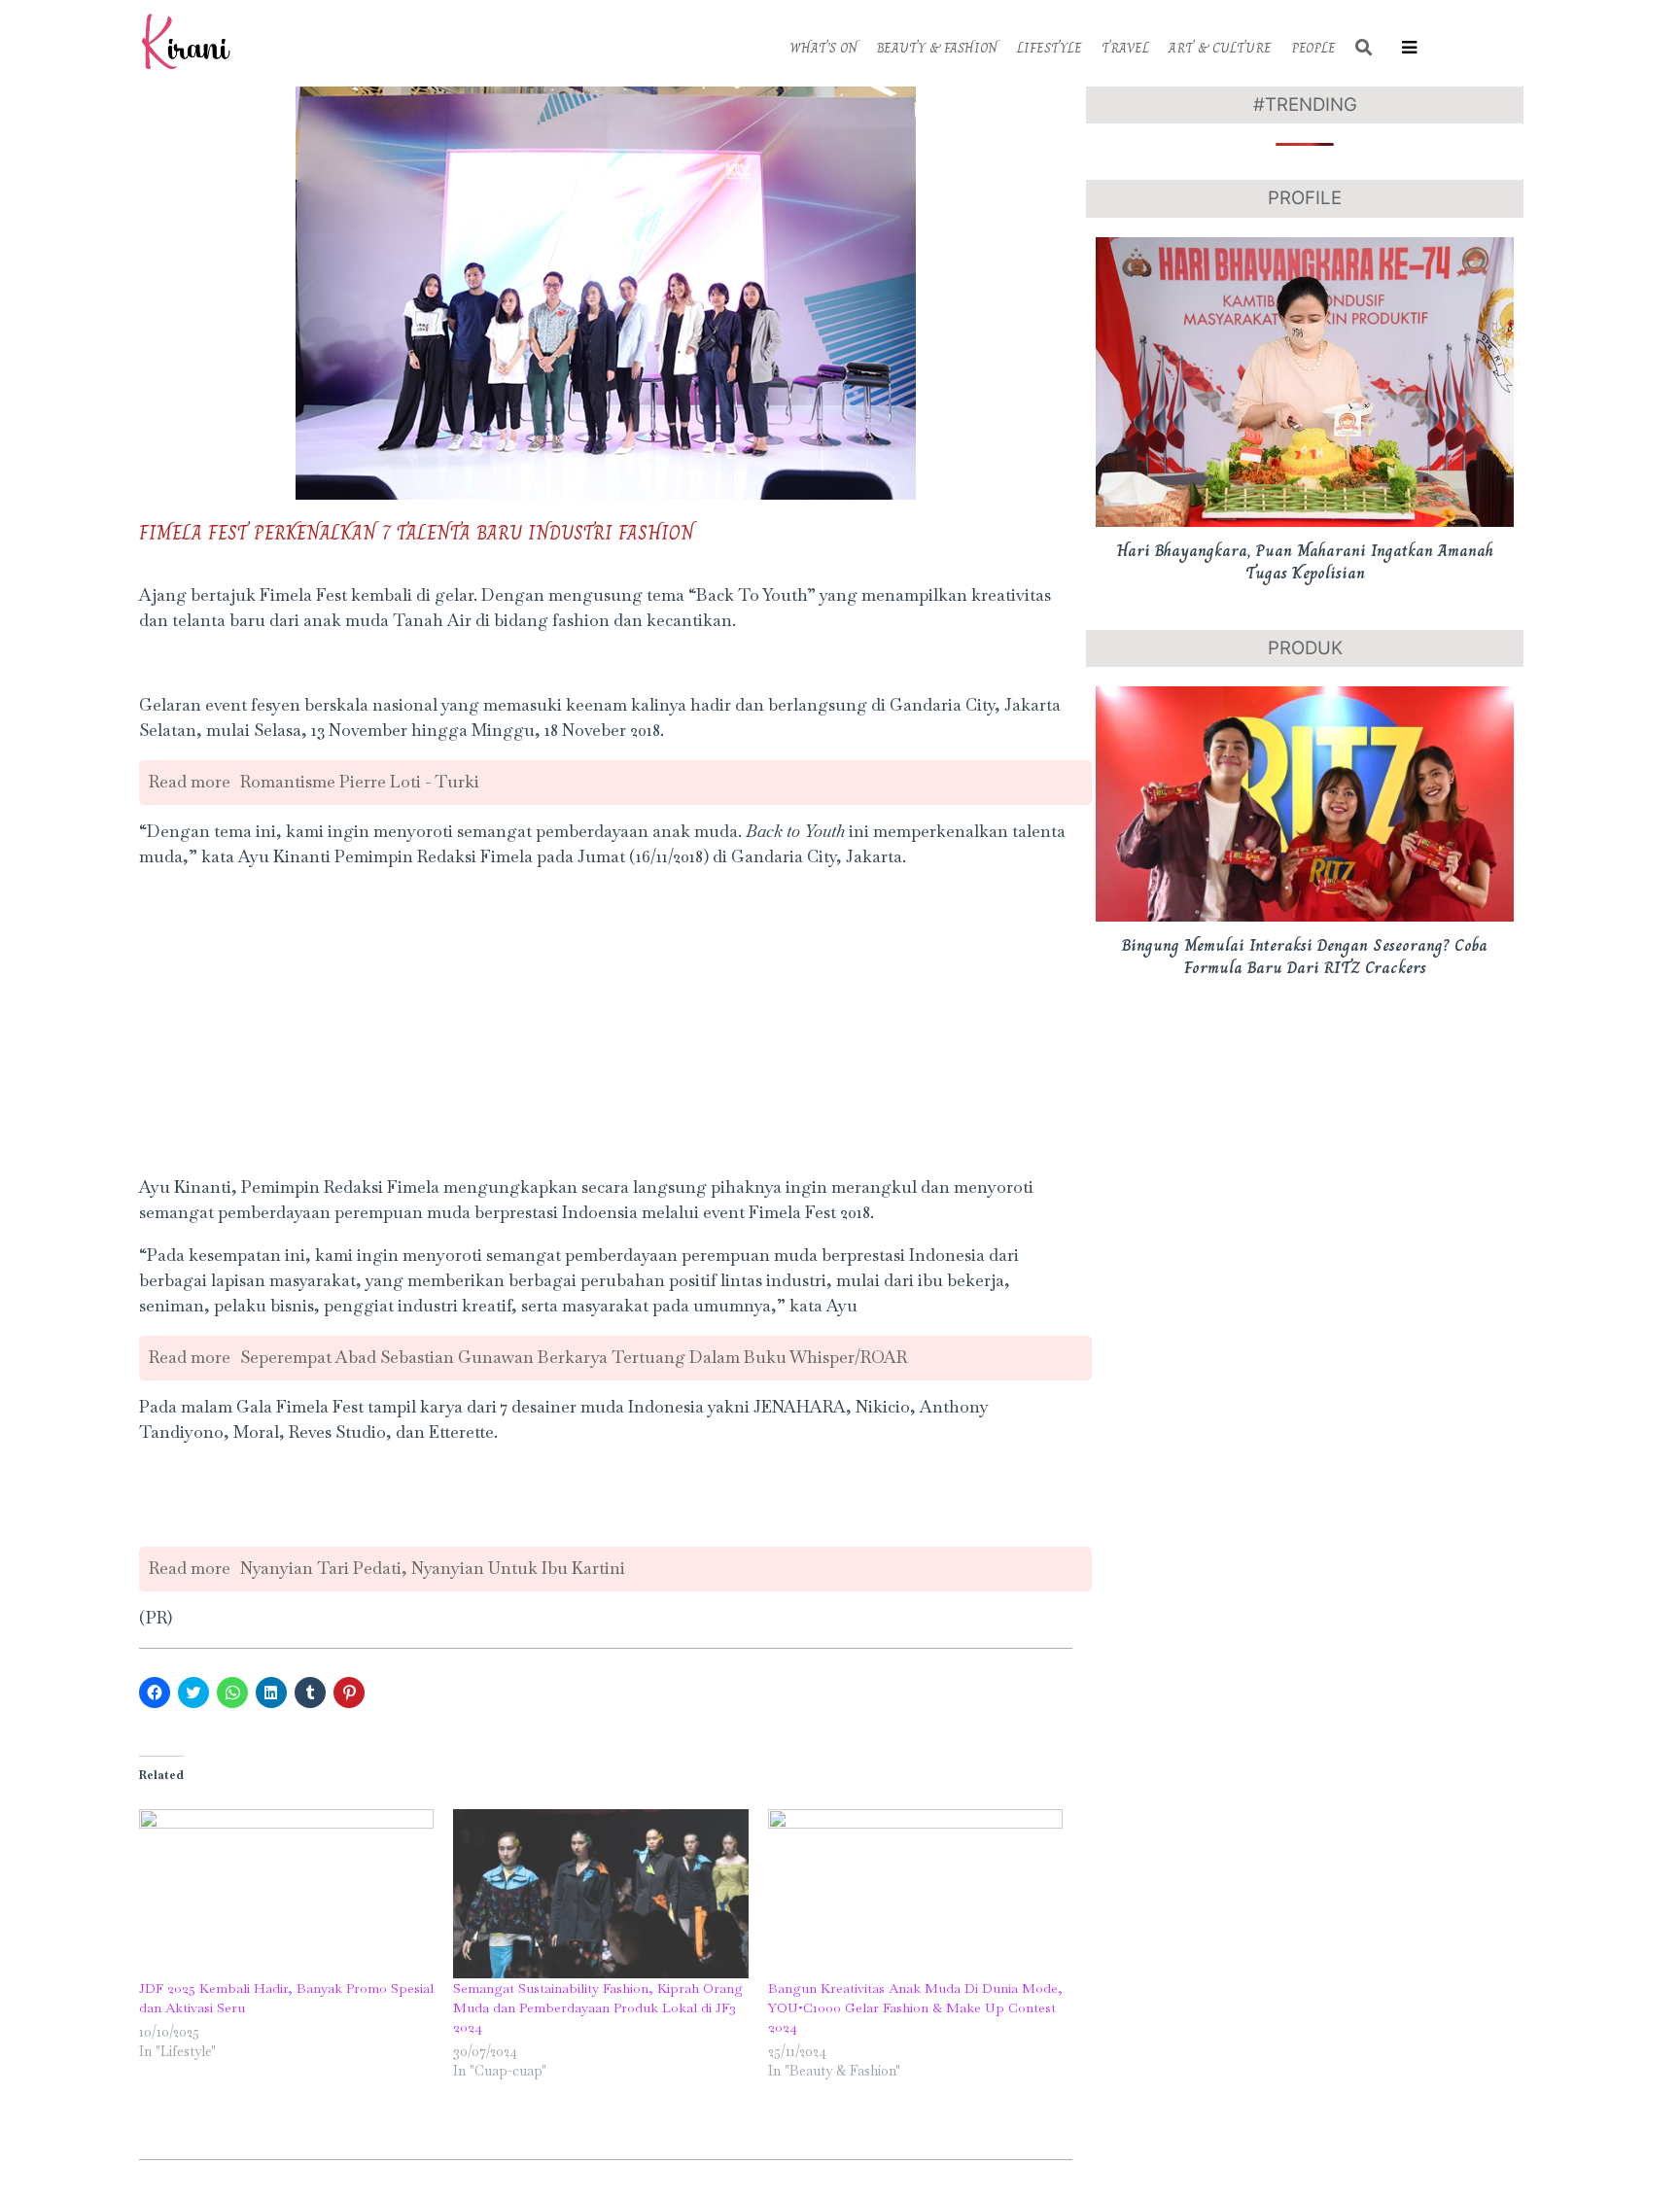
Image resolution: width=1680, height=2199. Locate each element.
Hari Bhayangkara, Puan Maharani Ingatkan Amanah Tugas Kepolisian (1305, 561)
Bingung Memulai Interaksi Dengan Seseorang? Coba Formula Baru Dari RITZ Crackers (1305, 956)
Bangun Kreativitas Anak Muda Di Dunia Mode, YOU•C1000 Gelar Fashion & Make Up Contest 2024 (915, 2007)
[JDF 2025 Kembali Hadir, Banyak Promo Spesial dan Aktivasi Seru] (286, 1893)
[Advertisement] (606, 1023)
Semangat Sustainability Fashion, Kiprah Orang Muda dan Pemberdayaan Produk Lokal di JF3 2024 (598, 2007)
